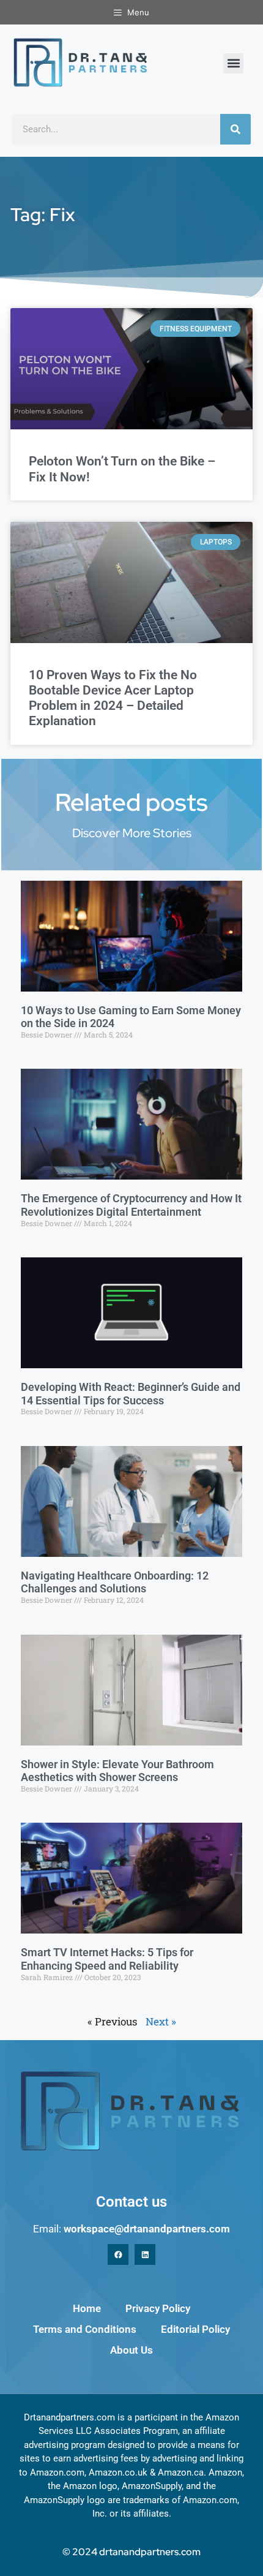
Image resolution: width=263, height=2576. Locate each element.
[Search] (235, 129)
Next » (161, 2021)
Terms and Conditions (85, 2329)
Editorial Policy (195, 2329)
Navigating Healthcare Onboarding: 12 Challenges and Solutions (115, 1582)
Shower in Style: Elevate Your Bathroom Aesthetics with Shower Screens (117, 1771)
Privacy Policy (158, 2308)
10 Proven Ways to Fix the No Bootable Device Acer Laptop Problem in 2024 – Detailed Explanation (113, 698)
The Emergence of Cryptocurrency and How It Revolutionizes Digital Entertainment (131, 1205)
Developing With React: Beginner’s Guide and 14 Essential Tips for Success (131, 1394)
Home (87, 2308)
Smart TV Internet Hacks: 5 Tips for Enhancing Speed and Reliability (107, 1959)
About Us (131, 2350)
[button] (233, 63)
